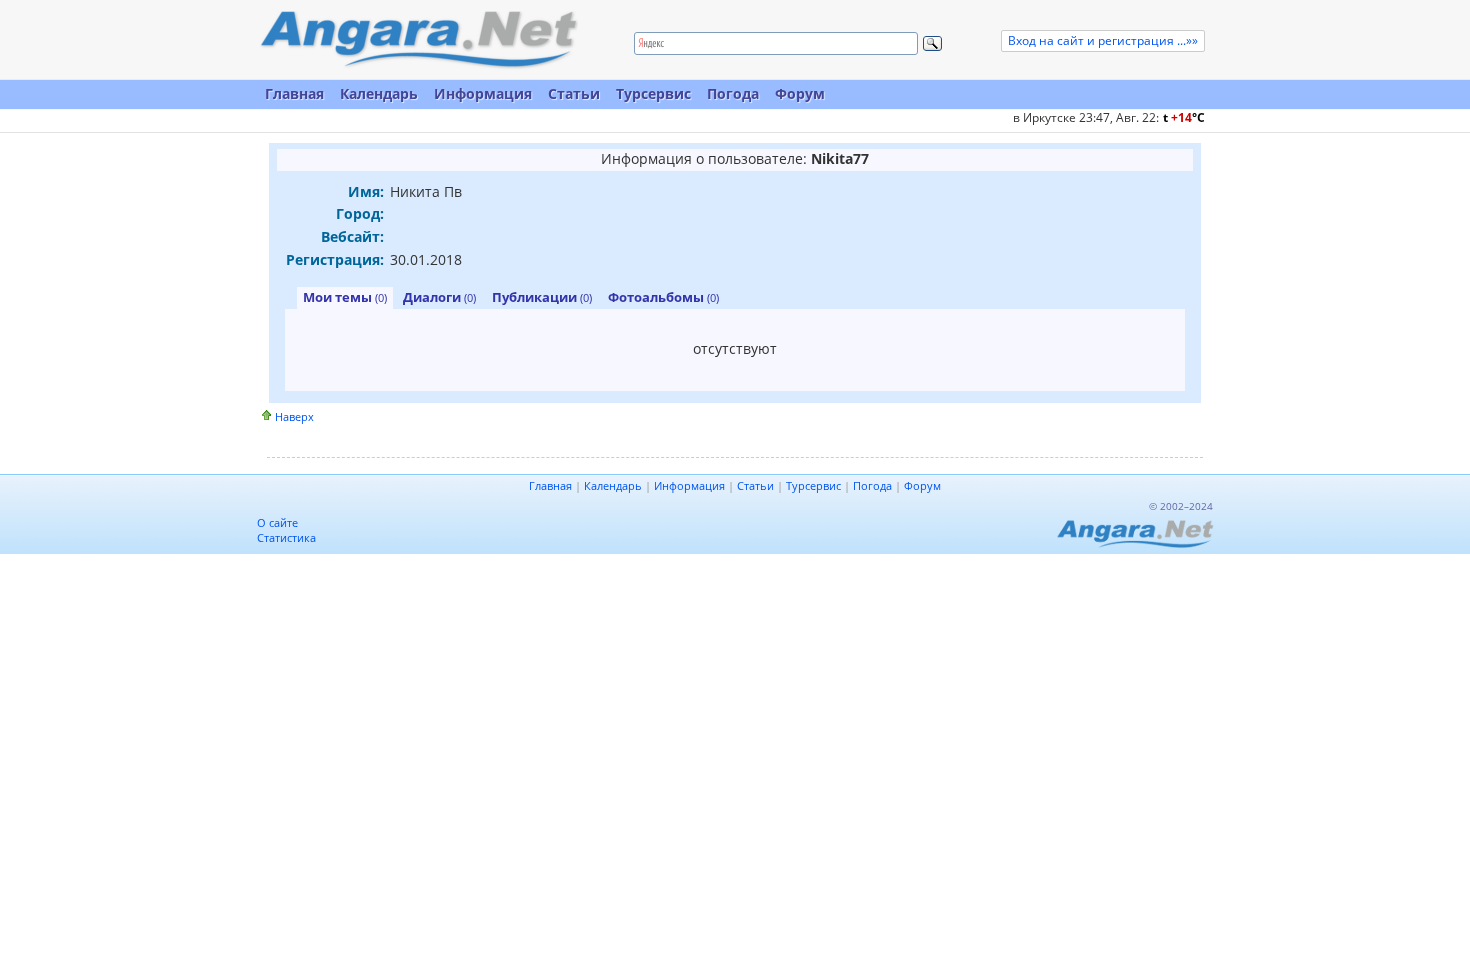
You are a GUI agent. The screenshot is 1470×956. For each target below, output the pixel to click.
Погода (733, 93)
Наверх (294, 416)
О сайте (277, 522)
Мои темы (345, 297)
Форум (800, 93)
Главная (294, 93)
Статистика (286, 537)
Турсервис (653, 93)
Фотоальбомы (663, 297)
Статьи (574, 93)
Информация (483, 93)
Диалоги (439, 297)
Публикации (542, 297)
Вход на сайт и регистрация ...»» (1103, 40)
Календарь (379, 93)
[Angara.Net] (418, 39)
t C (1184, 117)
